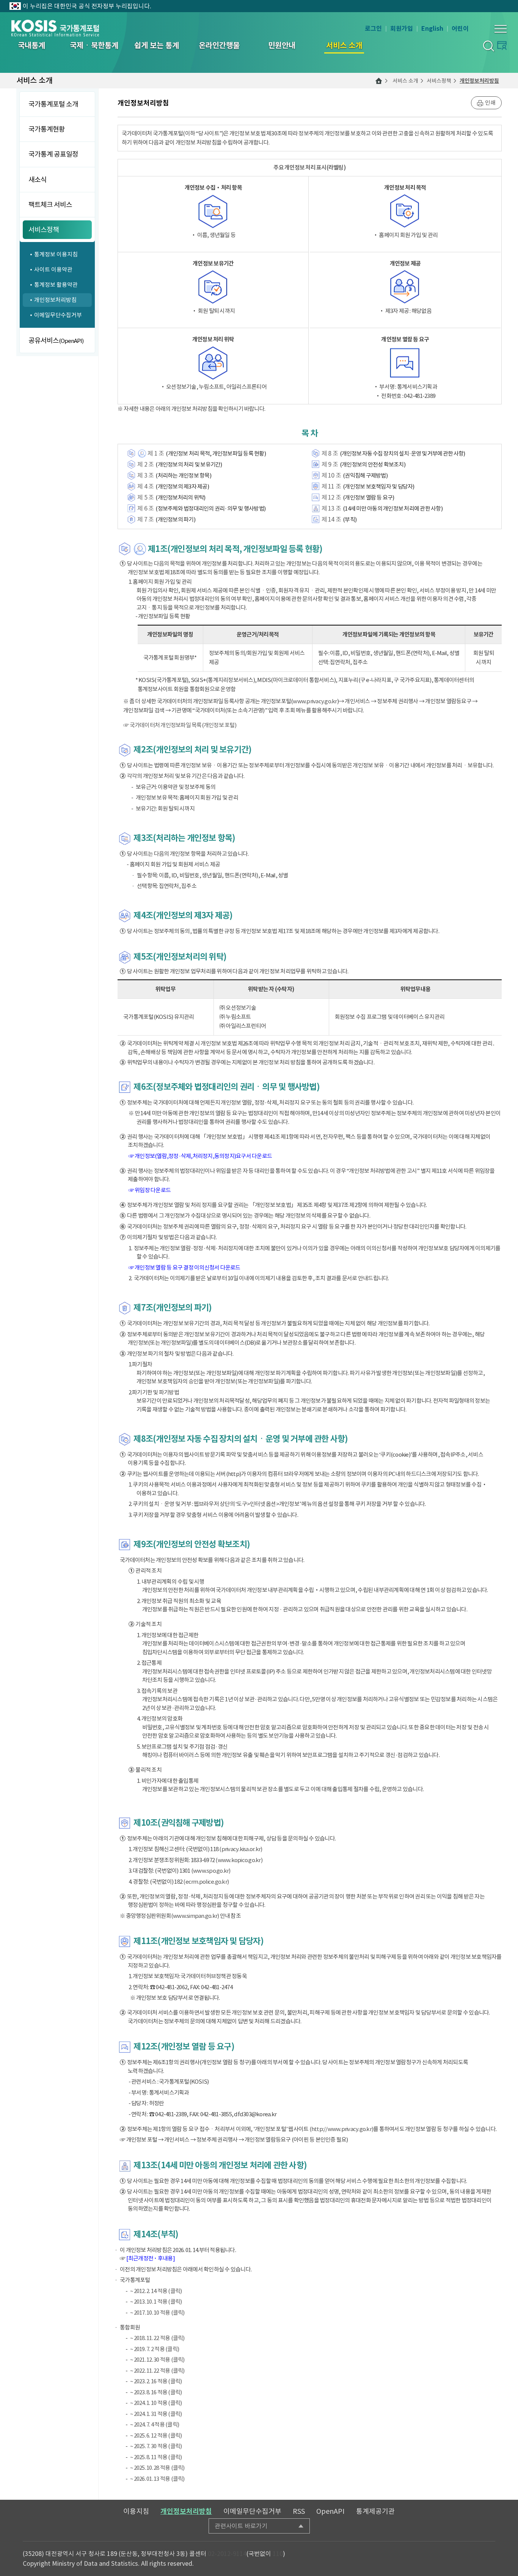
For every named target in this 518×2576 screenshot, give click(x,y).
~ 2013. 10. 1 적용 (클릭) (156, 2302)
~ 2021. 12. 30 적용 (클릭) (157, 2360)
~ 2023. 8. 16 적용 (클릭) (156, 2392)
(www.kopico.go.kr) (239, 1860)
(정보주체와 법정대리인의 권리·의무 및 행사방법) (210, 508)
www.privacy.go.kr (315, 701)
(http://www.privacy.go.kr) (341, 2129)
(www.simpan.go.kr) (195, 1916)
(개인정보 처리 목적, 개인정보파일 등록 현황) (216, 453)
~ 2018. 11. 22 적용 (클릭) (157, 2338)
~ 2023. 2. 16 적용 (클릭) (156, 2381)
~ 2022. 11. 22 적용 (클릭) (157, 2371)
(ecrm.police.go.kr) (206, 1882)
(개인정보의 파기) (175, 519)
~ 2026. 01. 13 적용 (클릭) (157, 2479)
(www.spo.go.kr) (211, 1871)
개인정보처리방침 (479, 81)
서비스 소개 (405, 81)
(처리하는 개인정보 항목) (183, 475)
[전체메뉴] (501, 29)
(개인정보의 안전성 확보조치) (373, 464)
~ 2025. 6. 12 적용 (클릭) (156, 2435)
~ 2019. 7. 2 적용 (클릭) (155, 2349)
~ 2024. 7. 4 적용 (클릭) (155, 2424)
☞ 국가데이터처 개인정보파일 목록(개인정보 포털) (180, 725)
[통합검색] (488, 46)
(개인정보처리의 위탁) (180, 497)
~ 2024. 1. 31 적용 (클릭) (156, 2414)
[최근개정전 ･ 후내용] (151, 2258)
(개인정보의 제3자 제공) (182, 486)
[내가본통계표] (502, 45)
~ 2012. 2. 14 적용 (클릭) (156, 2291)
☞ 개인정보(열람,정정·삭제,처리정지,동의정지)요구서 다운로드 (200, 1156)
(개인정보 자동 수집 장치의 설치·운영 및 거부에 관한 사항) (402, 453)
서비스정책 (439, 81)
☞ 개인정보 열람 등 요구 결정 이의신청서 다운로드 (184, 1268)
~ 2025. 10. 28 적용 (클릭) (157, 2468)
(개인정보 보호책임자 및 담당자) (379, 486)
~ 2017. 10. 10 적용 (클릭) (157, 2313)
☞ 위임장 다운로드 (150, 1190)
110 (278, 2554)
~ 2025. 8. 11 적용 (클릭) (156, 2457)
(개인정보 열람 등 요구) (369, 497)
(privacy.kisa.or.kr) (241, 1849)
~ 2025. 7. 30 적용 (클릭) (156, 2446)
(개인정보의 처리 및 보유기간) (189, 464)
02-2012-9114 (227, 2554)
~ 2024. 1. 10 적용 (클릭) (156, 2403)
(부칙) (350, 519)
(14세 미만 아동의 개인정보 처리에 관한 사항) (393, 508)
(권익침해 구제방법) (365, 475)
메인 (379, 81)
